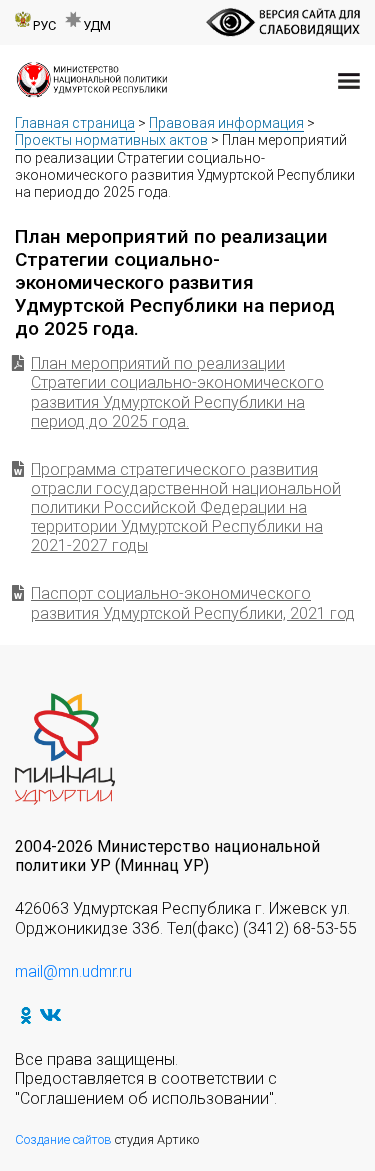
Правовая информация (226, 123)
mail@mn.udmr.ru (73, 971)
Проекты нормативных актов (111, 140)
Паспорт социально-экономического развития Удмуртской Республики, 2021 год (193, 603)
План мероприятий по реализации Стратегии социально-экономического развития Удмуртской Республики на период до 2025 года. (177, 392)
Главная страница (75, 123)
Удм (97, 25)
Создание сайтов (63, 1139)
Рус (44, 25)
